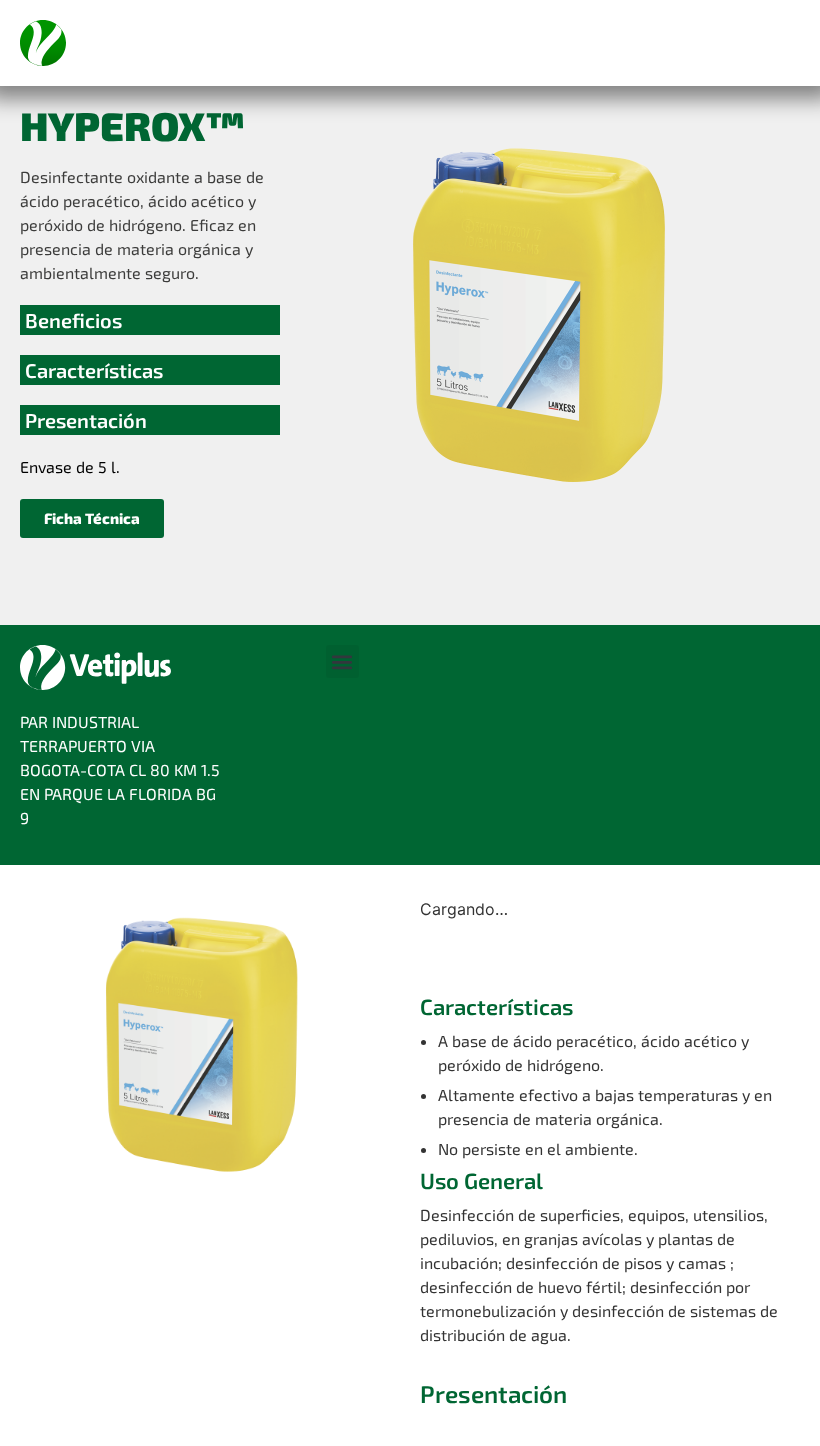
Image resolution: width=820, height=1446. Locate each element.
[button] (92, 518)
